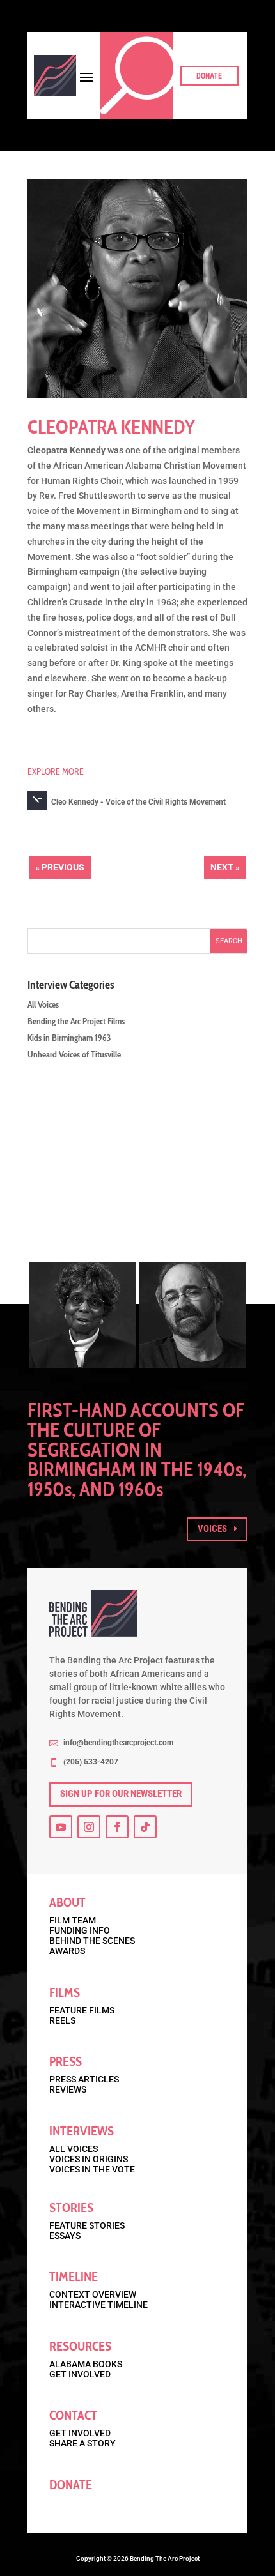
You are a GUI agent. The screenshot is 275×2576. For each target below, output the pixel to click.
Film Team (73, 1920)
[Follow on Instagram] (89, 1827)
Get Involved (80, 2374)
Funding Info (80, 1930)
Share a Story (82, 2443)
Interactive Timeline (98, 2305)
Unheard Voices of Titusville (74, 1054)
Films (65, 1992)
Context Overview (93, 2294)
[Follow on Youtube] (61, 1827)
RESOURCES (80, 2346)
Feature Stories (87, 2225)
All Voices (43, 1004)
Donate (209, 76)
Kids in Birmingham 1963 (69, 1038)
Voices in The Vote (92, 2169)
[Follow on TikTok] (145, 1827)
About (67, 1902)
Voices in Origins (89, 2159)
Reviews (68, 2089)
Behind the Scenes (92, 1941)
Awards (67, 1951)
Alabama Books (86, 2364)
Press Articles (84, 2079)
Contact (73, 2415)
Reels (62, 2020)
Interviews (82, 2131)
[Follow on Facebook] (117, 1827)
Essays (65, 2236)
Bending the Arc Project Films (76, 1021)
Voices (212, 1529)
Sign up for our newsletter (121, 1794)
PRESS (66, 2061)
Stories (71, 2208)
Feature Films (82, 2010)
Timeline (74, 2277)
